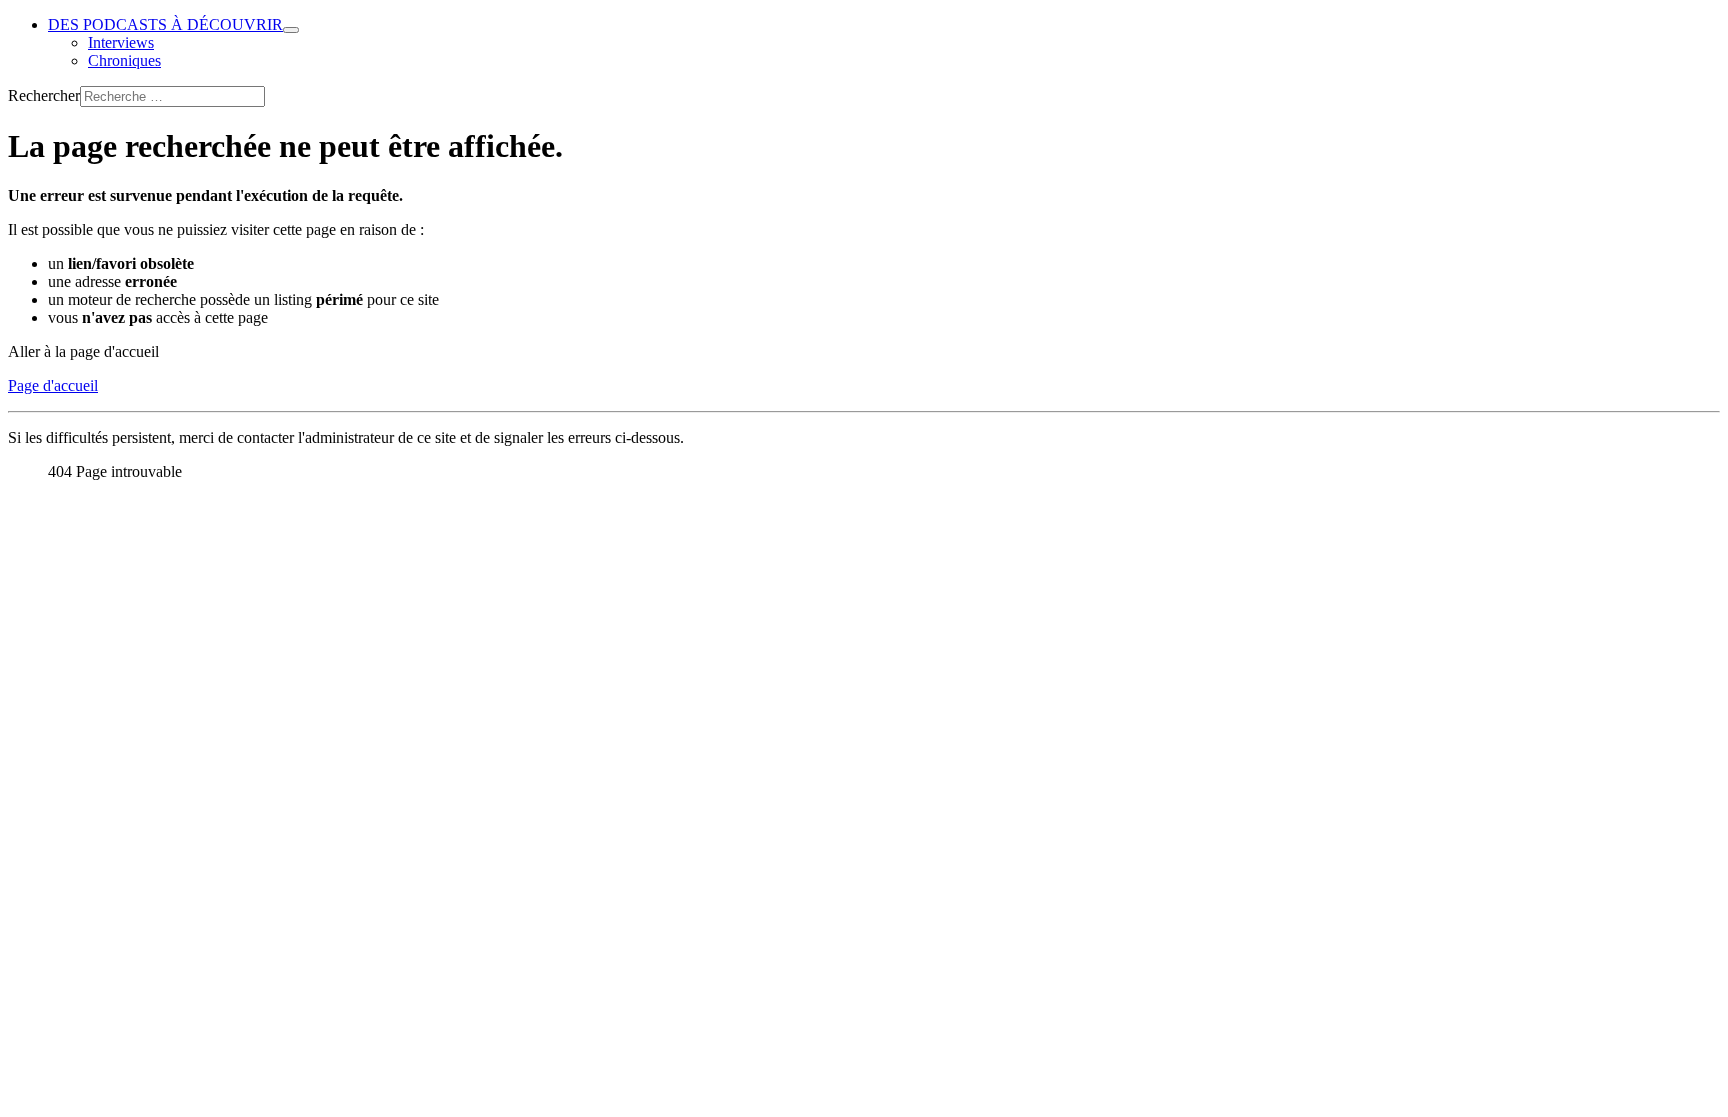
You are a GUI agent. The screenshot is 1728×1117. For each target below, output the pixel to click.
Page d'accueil (53, 385)
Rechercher (44, 95)
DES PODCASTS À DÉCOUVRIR (165, 24)
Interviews (121, 42)
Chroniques (124, 60)
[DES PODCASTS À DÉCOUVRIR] (291, 30)
